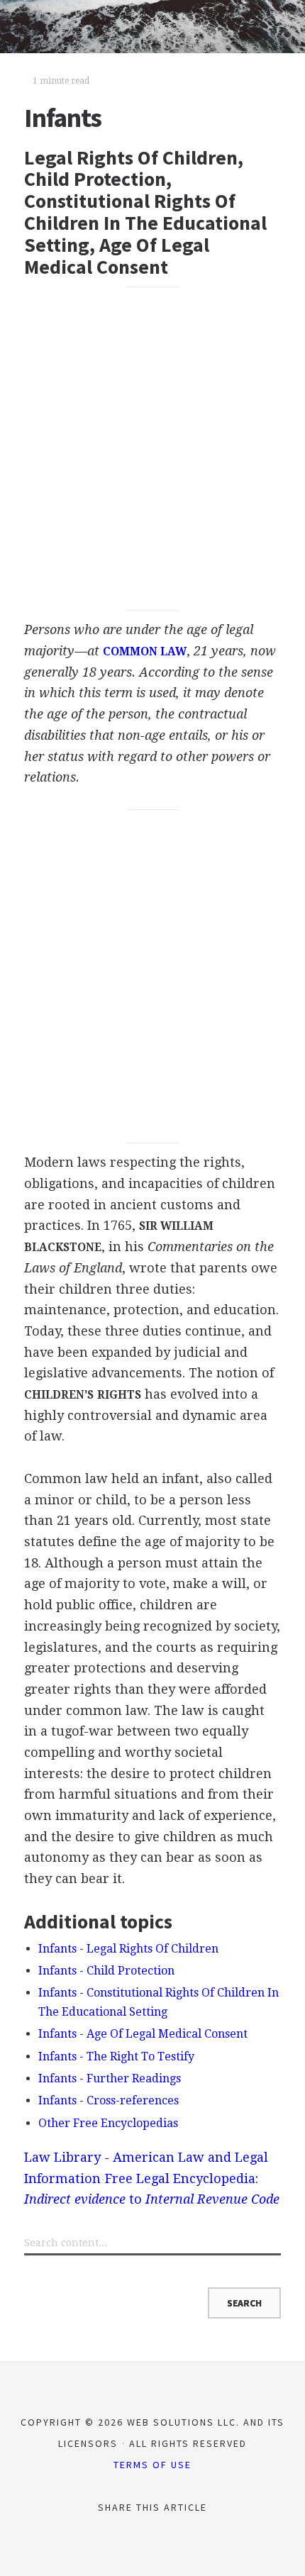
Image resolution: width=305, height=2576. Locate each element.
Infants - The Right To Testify (116, 2056)
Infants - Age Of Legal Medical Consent (143, 2034)
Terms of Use (152, 2465)
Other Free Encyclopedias (108, 2123)
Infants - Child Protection (106, 1971)
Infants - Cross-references (109, 2100)
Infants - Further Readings (110, 2078)
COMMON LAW (145, 652)
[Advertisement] (152, 448)
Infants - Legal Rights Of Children (128, 1949)
